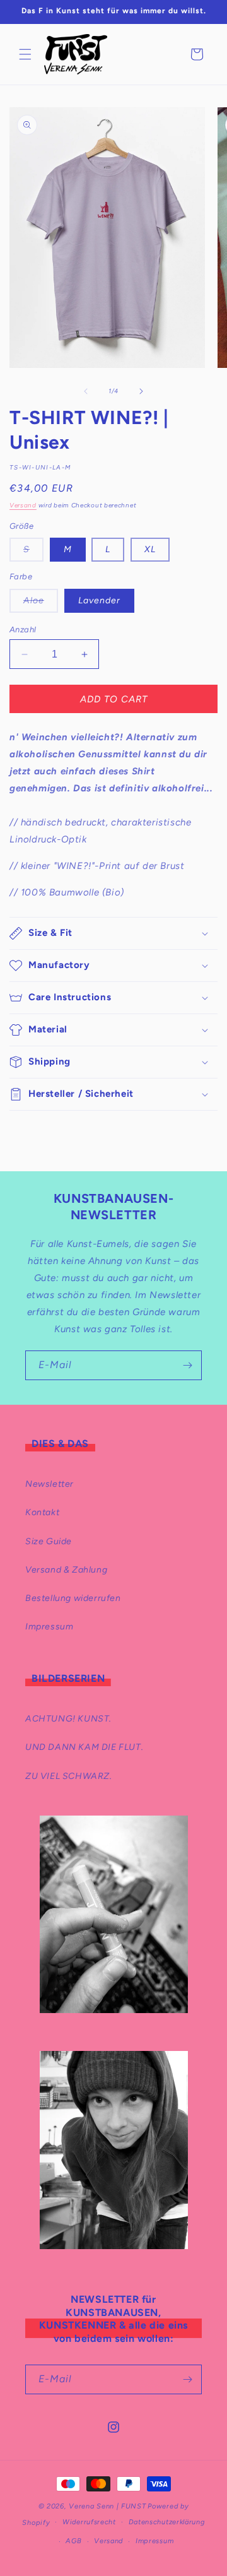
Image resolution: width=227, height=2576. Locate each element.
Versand (23, 505)
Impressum (49, 1627)
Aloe (41, 604)
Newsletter (49, 1484)
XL (150, 549)
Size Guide (49, 1541)
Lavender (99, 600)
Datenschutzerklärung (167, 2522)
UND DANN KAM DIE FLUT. (84, 1747)
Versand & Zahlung (66, 1570)
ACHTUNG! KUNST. (68, 1719)
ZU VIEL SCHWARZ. (69, 1776)
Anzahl (23, 629)
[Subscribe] (187, 1365)
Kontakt (42, 1512)
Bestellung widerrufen (73, 1598)
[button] (25, 54)
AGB (73, 2541)
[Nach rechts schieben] (141, 391)
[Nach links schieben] (86, 391)
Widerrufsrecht (89, 2522)
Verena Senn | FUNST (107, 2506)
